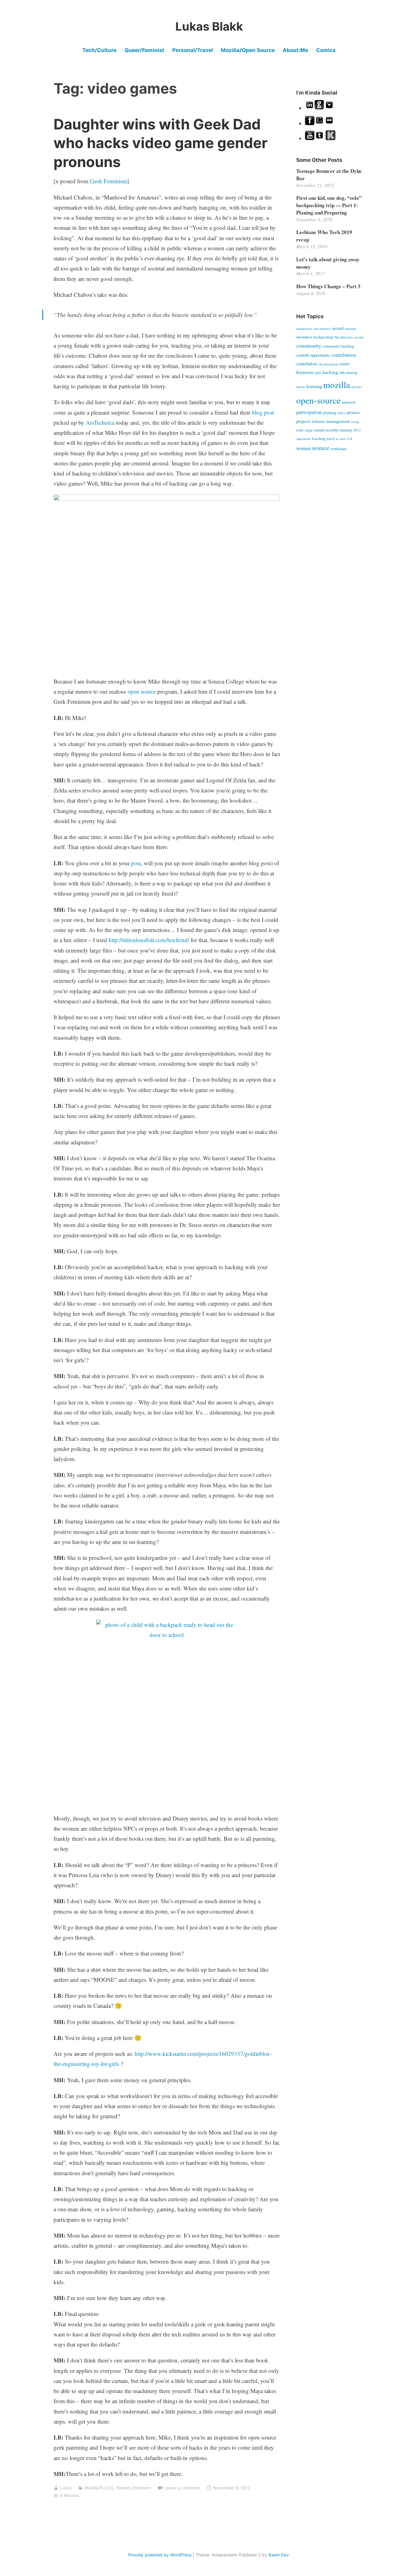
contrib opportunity (313, 355)
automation (304, 337)
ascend (338, 328)
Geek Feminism (108, 181)
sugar (309, 430)
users (343, 439)
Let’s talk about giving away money (328, 263)
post (136, 863)
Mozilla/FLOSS (99, 2488)
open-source (318, 400)
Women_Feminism (133, 2488)
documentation (328, 364)
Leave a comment (182, 2488)
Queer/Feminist (144, 50)
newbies (357, 387)
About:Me (295, 50)
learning (314, 386)
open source (142, 691)
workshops (339, 449)
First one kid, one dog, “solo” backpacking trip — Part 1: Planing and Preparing (329, 205)
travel (331, 438)
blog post (263, 412)
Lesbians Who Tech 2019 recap (324, 236)
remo (300, 430)
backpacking (323, 337)
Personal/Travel (193, 50)
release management (331, 421)
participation (309, 412)
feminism (305, 372)
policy (341, 413)
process (353, 412)
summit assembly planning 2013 (337, 430)
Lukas (66, 2488)
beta (350, 337)
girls (318, 372)
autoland (350, 329)
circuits (359, 337)
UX (350, 439)
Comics (326, 50)
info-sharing (348, 372)
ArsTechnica (100, 422)
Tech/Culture (99, 50)
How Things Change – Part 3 (328, 286)
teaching (319, 438)
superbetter (304, 439)
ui (337, 439)
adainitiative (304, 329)
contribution (344, 355)
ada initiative (322, 329)
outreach (349, 402)
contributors (307, 363)
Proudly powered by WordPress (160, 2555)
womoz (321, 448)
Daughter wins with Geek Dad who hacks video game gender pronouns (160, 143)
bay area (340, 337)
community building (338, 346)
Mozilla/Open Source (248, 50)
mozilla (337, 384)
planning (330, 412)
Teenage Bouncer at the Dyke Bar (329, 175)
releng (355, 422)
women (303, 448)
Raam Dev (279, 2555)
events (344, 364)
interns (301, 387)
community (309, 345)
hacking (330, 372)
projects (303, 421)
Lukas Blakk (209, 26)
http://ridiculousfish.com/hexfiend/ (149, 940)
